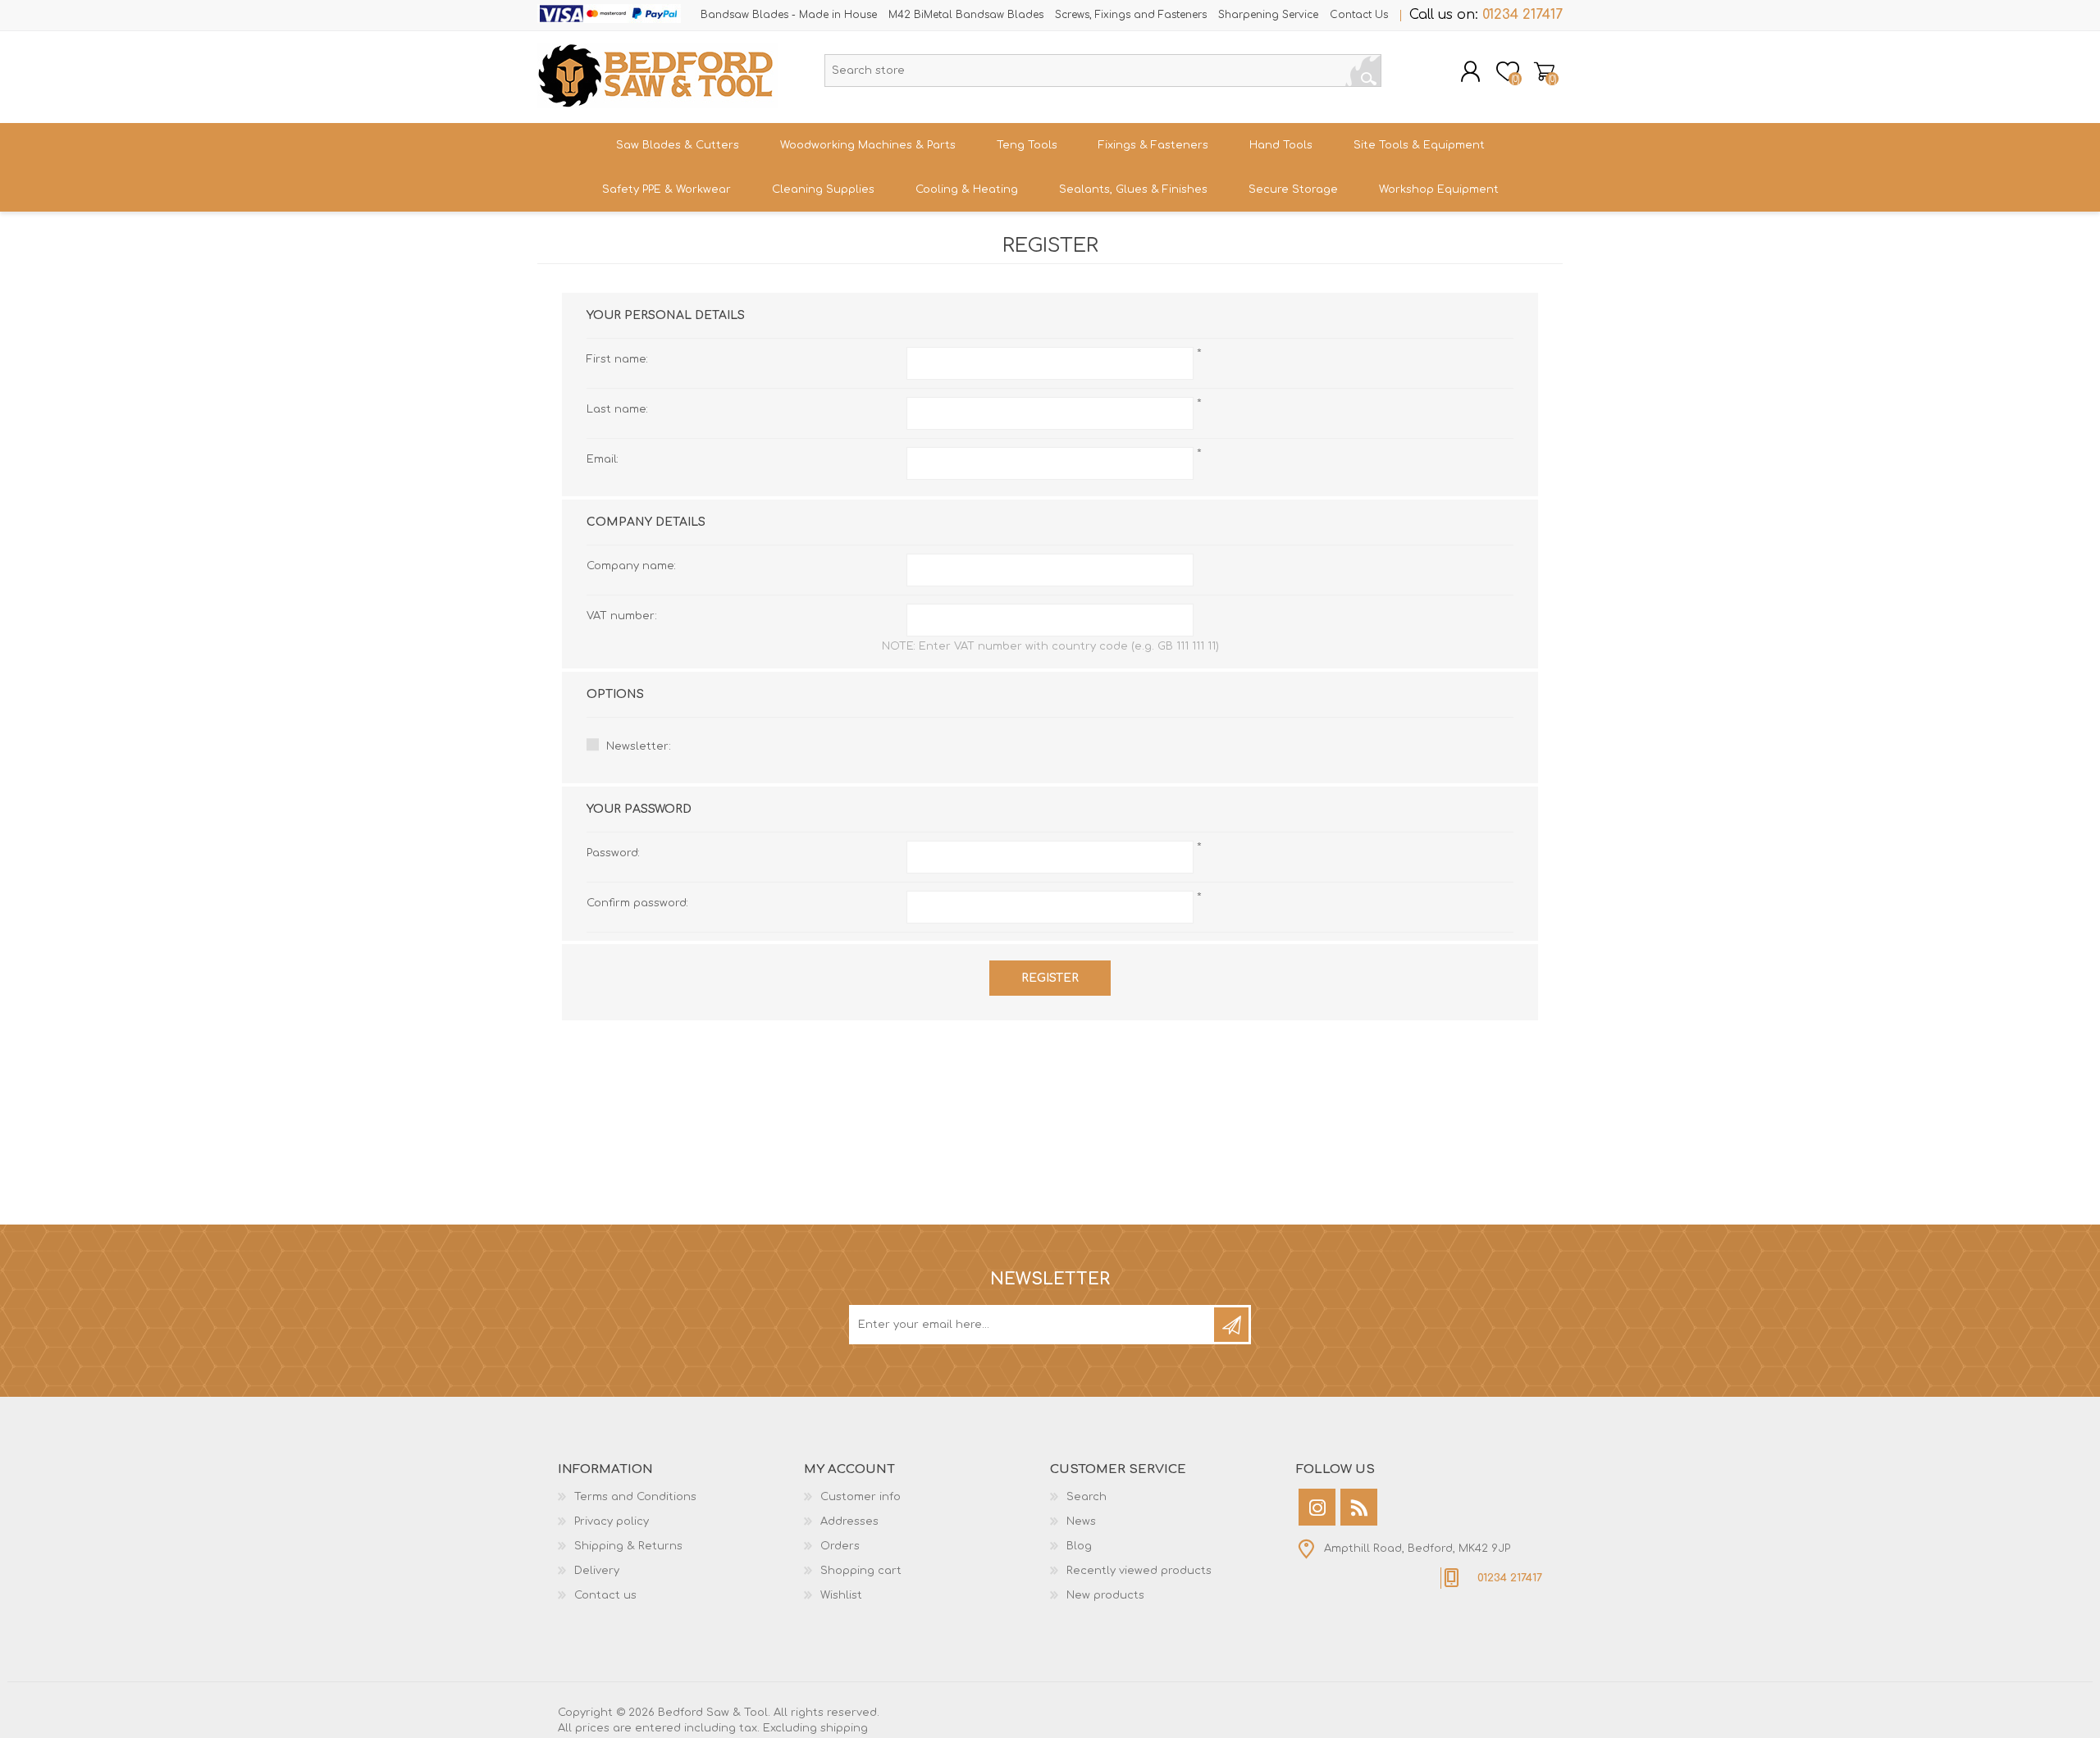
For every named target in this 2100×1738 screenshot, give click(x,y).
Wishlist (841, 1595)
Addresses (849, 1521)
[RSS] (1359, 1507)
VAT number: (622, 616)
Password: (613, 853)
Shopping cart (1544, 71)
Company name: (631, 566)
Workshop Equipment (1439, 189)
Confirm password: (637, 903)
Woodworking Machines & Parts (868, 145)
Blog (1079, 1546)
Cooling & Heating (967, 189)
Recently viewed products (1139, 1571)
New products (1105, 1595)
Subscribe (1231, 1325)
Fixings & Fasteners (1153, 145)
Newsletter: (639, 746)
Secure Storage (1293, 189)
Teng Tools (1027, 145)
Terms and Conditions (635, 1497)
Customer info (861, 1497)
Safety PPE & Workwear (667, 189)
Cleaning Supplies (823, 189)
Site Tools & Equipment (1419, 145)
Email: (603, 459)
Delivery (597, 1571)
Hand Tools (1281, 145)
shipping (844, 1728)
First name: (617, 359)
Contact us (605, 1595)
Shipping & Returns (628, 1546)
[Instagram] (1317, 1507)
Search (1363, 71)
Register (1050, 978)
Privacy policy (612, 1521)
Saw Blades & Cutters (678, 145)
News (1081, 1521)
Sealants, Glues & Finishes (1133, 189)
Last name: (617, 409)
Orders (840, 1546)
